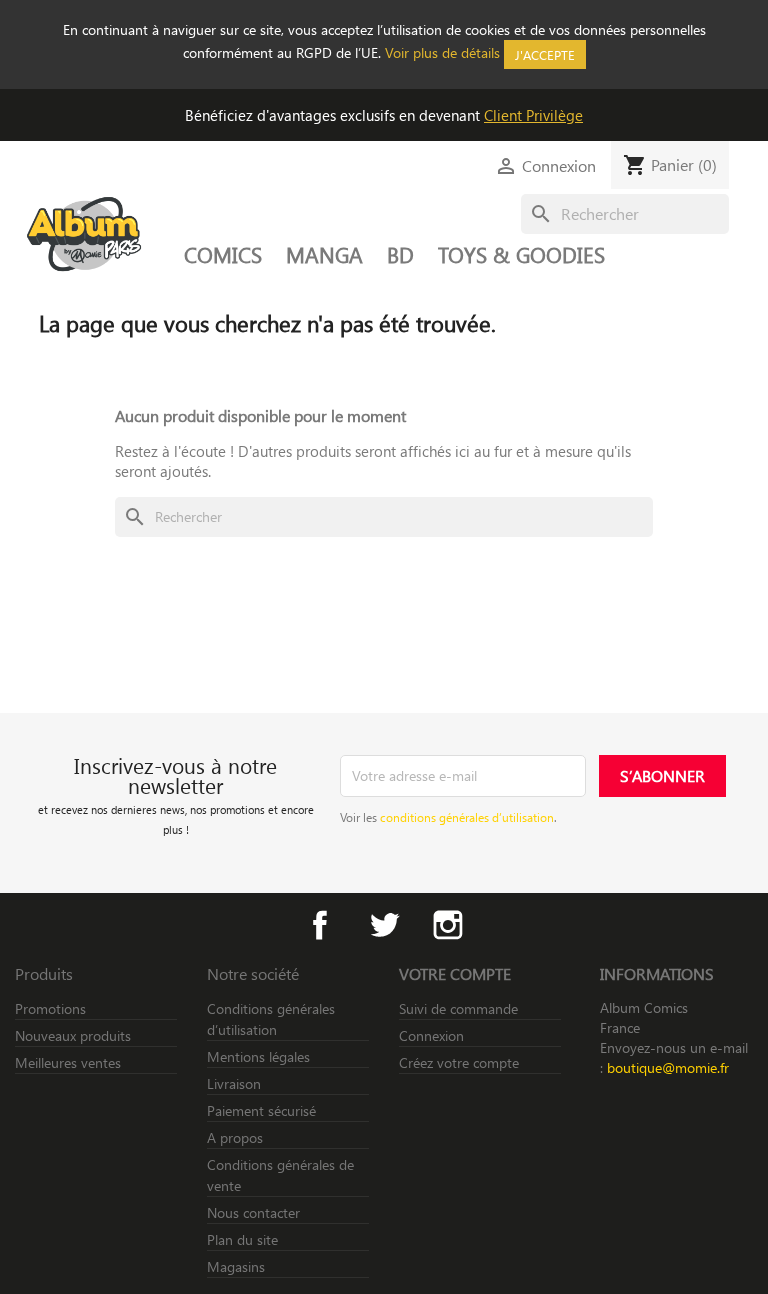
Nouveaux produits (73, 1035)
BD (400, 254)
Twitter (384, 925)
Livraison (234, 1083)
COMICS (223, 254)
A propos (235, 1137)
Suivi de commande (458, 1008)
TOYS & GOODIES (521, 254)
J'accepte (545, 54)
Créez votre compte (459, 1062)
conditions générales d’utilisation (467, 817)
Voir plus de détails (442, 52)
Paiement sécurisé (261, 1110)
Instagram (448, 925)
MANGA (324, 254)
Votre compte (455, 973)
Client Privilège (533, 115)
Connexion (431, 1035)
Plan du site (242, 1239)
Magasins (236, 1266)
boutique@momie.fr (668, 1067)
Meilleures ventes (68, 1062)
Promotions (50, 1008)
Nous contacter (253, 1212)
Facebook (320, 925)
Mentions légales (258, 1056)
